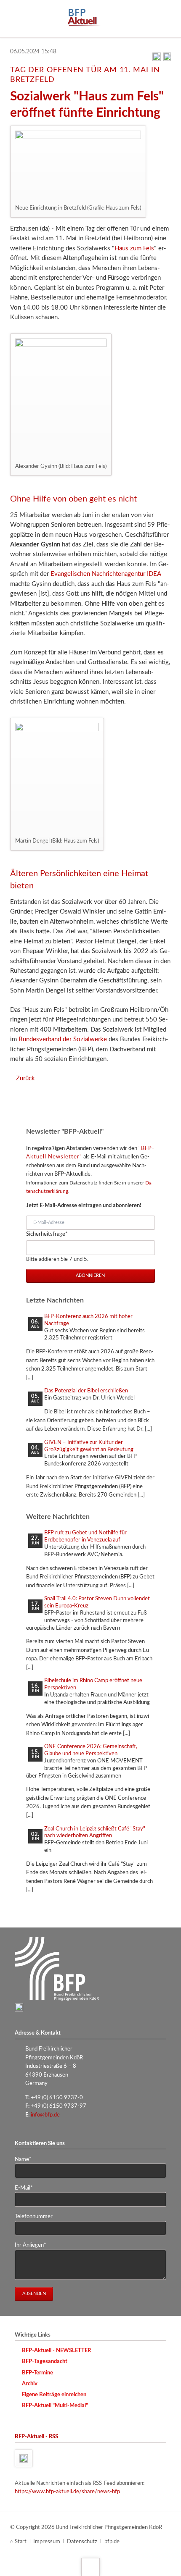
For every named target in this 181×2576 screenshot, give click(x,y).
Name (27, 2159)
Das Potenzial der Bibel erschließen (86, 1391)
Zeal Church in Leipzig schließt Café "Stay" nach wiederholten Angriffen (95, 1832)
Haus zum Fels (134, 248)
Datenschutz (82, 2542)
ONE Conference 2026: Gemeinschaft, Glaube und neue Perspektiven (91, 1750)
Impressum (47, 2542)
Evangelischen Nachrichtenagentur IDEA (106, 574)
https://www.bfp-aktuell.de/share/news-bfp (67, 2492)
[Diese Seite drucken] (157, 59)
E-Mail (27, 2188)
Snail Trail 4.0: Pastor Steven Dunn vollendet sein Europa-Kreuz (97, 1602)
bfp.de (112, 2542)
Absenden (34, 2294)
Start (21, 2542)
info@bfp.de (45, 2115)
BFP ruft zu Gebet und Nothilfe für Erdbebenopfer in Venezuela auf (85, 1536)
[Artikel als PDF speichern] (167, 59)
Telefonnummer (34, 2216)
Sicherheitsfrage (47, 1234)
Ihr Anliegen (31, 2245)
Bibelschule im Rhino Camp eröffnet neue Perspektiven (93, 1684)
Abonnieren (90, 1275)
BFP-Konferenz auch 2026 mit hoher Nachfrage (88, 1320)
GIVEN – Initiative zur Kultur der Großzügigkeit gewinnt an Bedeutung (89, 1446)
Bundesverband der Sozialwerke (63, 1039)
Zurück (25, 1078)
